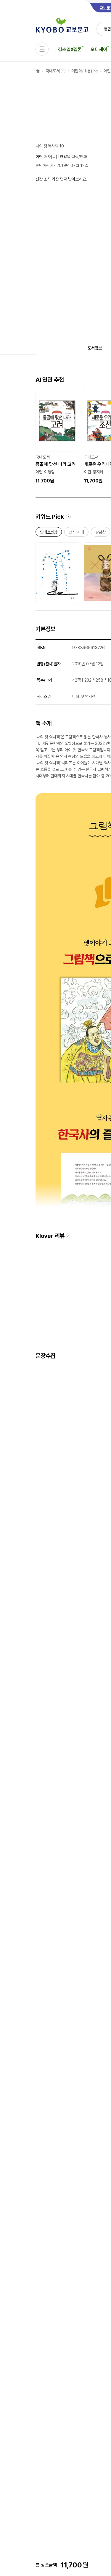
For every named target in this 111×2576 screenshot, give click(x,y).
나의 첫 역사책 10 (50, 146)
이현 (39, 157)
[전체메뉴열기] (42, 49)
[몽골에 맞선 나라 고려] (57, 437)
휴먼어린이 (44, 165)
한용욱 (65, 157)
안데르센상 (49, 533)
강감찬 (101, 533)
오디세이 (99, 49)
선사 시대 (76, 533)
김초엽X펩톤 (70, 49)
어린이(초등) (82, 71)
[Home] (38, 71)
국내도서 (53, 71)
